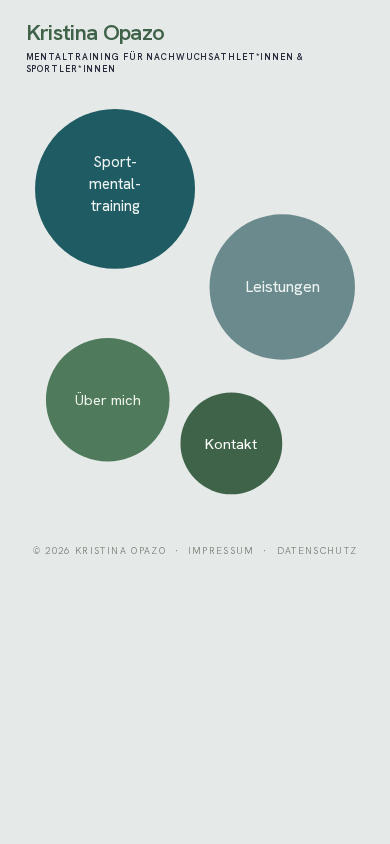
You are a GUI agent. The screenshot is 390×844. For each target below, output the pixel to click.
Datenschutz (317, 550)
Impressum (221, 550)
